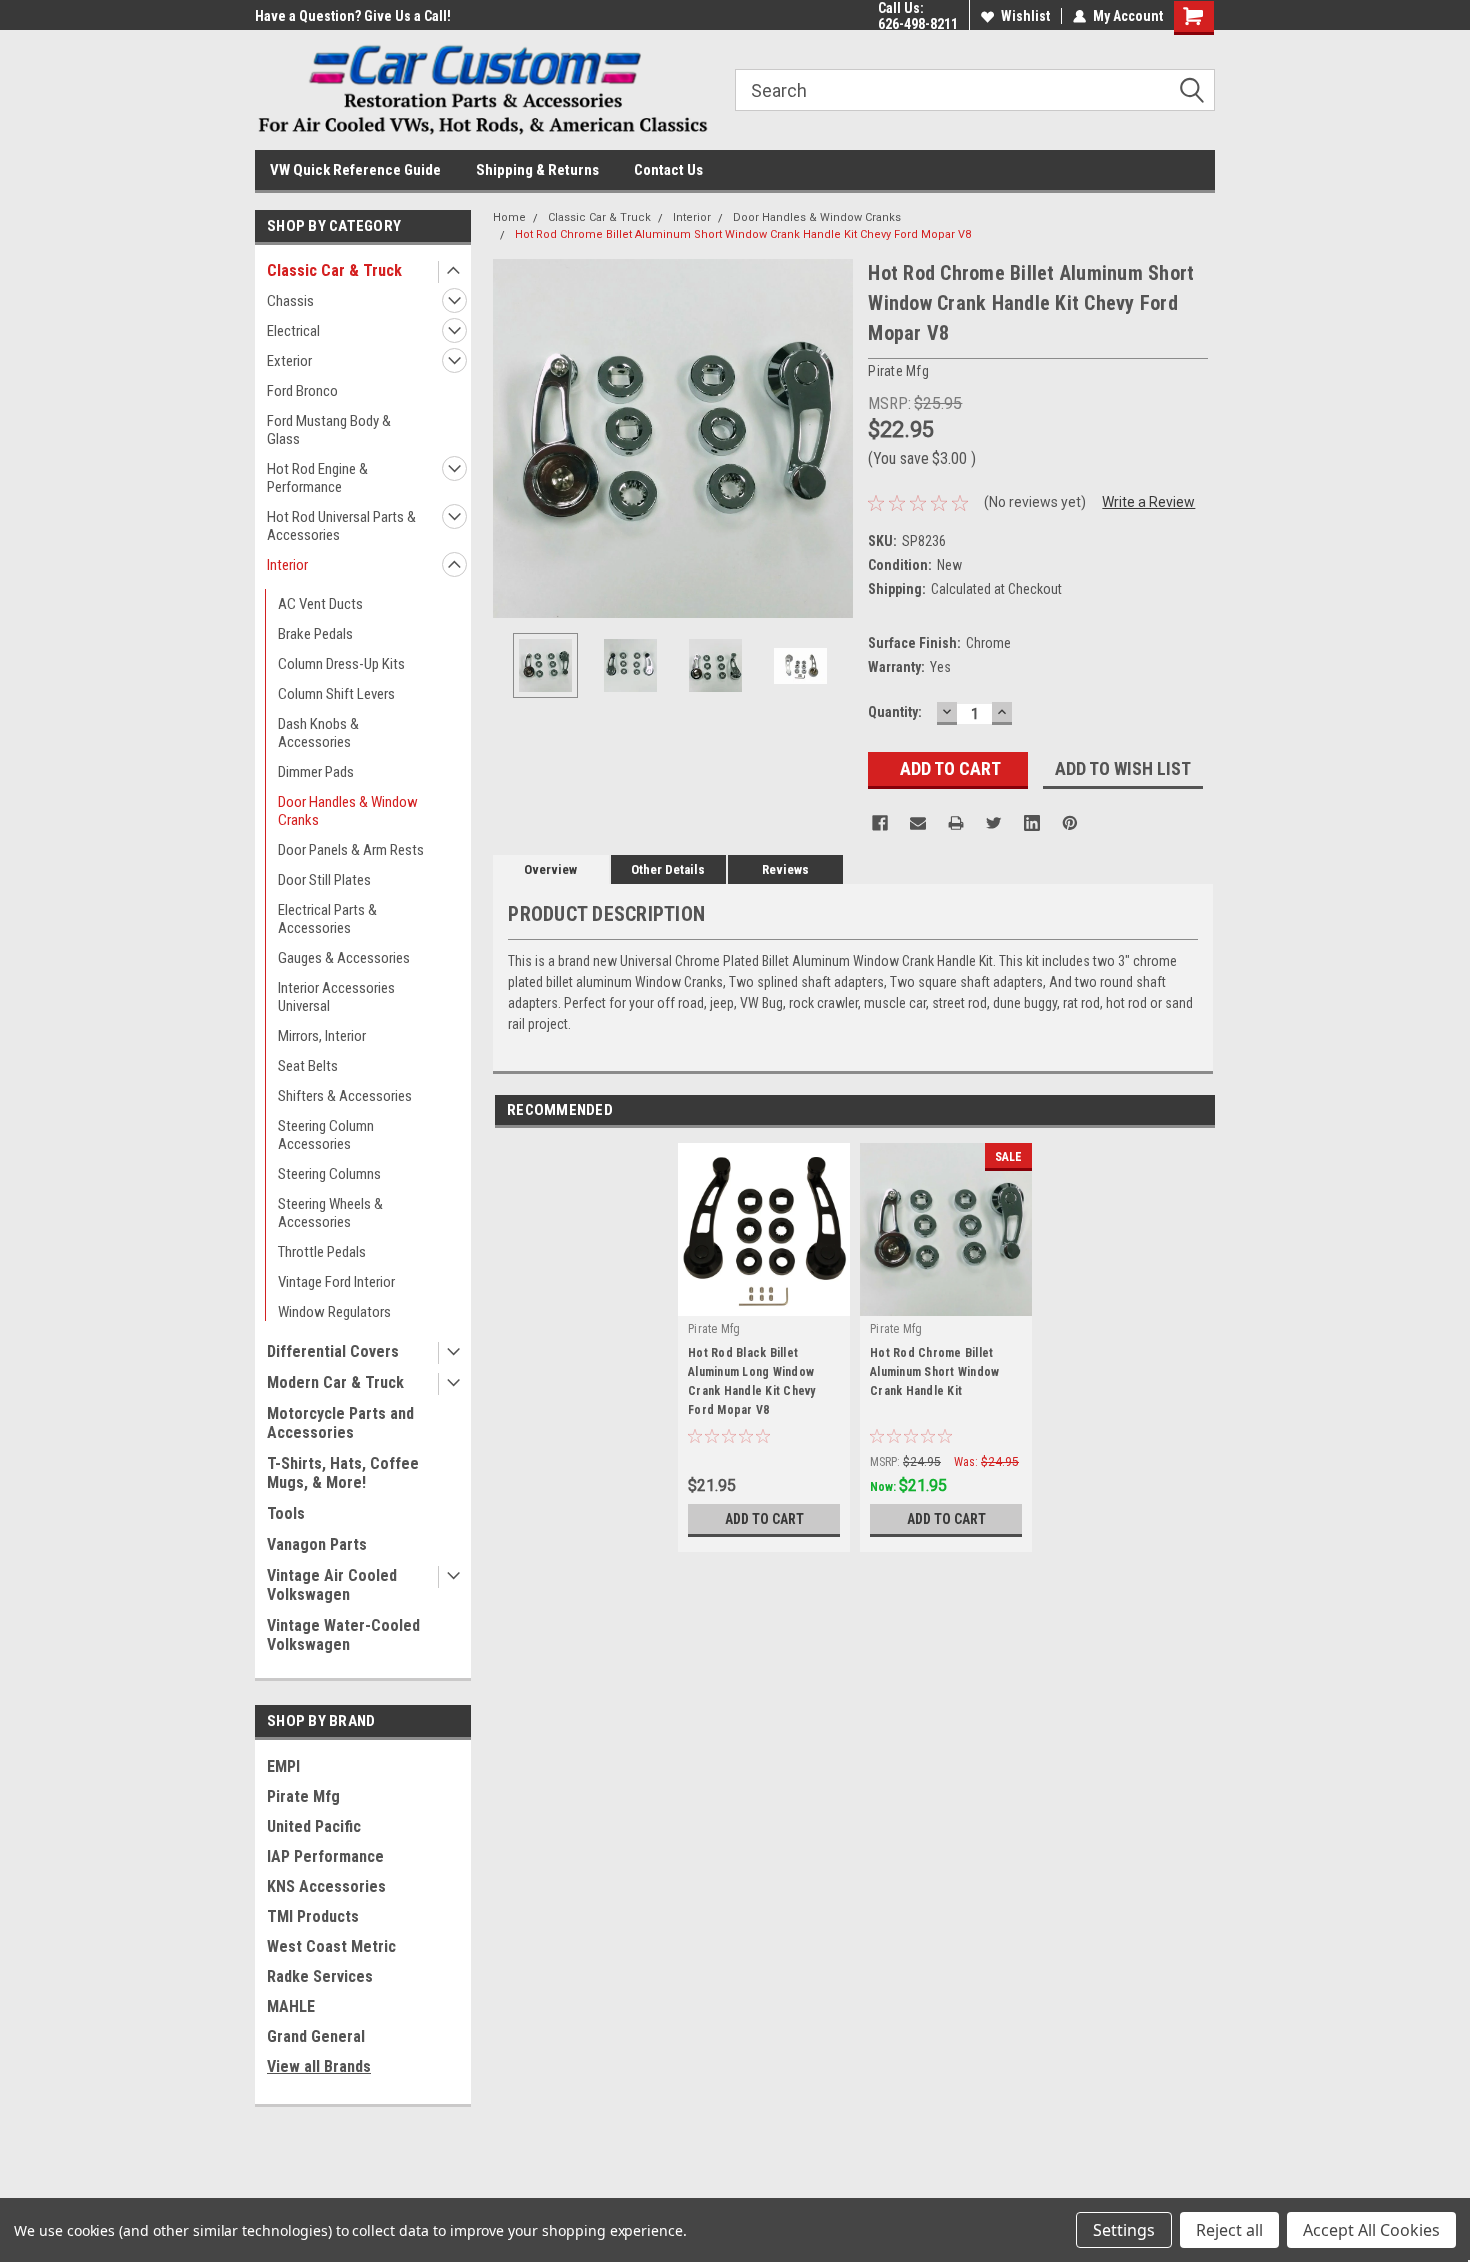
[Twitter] (994, 823)
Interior (287, 565)
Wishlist (1025, 16)
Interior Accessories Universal (336, 997)
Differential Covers (333, 1351)
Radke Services (320, 1976)
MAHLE (291, 2006)
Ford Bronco (302, 391)
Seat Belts (308, 1066)
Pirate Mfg (303, 1796)
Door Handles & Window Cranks (348, 811)
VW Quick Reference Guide (355, 170)
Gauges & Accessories (344, 958)
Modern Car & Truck (335, 1382)
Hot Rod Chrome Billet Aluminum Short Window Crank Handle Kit (934, 1372)
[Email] (918, 823)
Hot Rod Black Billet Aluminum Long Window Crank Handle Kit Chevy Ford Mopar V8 (752, 1381)
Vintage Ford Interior (336, 1282)
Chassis (290, 301)
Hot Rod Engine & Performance (317, 478)
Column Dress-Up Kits (341, 664)
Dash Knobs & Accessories (318, 733)
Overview (550, 869)
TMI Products (313, 1916)
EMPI (283, 1766)
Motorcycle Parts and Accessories (340, 1423)
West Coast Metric (331, 1946)
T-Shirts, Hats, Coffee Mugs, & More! (343, 1473)
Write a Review (1148, 502)
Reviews (785, 869)
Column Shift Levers (336, 694)
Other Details (668, 869)
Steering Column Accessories (326, 1135)
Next (833, 438)
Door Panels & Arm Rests (351, 850)
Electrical (293, 331)
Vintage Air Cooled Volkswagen (332, 1585)
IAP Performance (325, 1856)
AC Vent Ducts (320, 604)
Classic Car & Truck (334, 270)
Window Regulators (334, 1312)
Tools (286, 1513)
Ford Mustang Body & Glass (329, 430)
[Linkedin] (1032, 823)
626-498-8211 (918, 24)
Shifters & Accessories (345, 1096)
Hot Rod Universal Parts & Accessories (341, 526)
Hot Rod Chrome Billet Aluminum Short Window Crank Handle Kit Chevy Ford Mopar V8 (743, 234)
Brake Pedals (315, 634)
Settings (1124, 2230)
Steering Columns (329, 1174)
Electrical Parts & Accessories (327, 919)
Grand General (316, 2036)
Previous (513, 438)
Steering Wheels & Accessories (330, 1213)
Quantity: (895, 712)
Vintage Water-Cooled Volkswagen (343, 1635)
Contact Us (668, 170)
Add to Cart (764, 1519)
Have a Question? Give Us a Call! (353, 16)
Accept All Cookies (1371, 2230)
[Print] (956, 823)
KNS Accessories (326, 1886)
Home (509, 217)
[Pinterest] (1070, 823)
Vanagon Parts (317, 1544)
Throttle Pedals (322, 1252)
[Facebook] (880, 823)
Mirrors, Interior (322, 1036)
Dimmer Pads (316, 772)
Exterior (289, 361)
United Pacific (314, 1826)
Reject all (1229, 2230)
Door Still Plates (324, 880)
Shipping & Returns (537, 170)
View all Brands (319, 2066)
